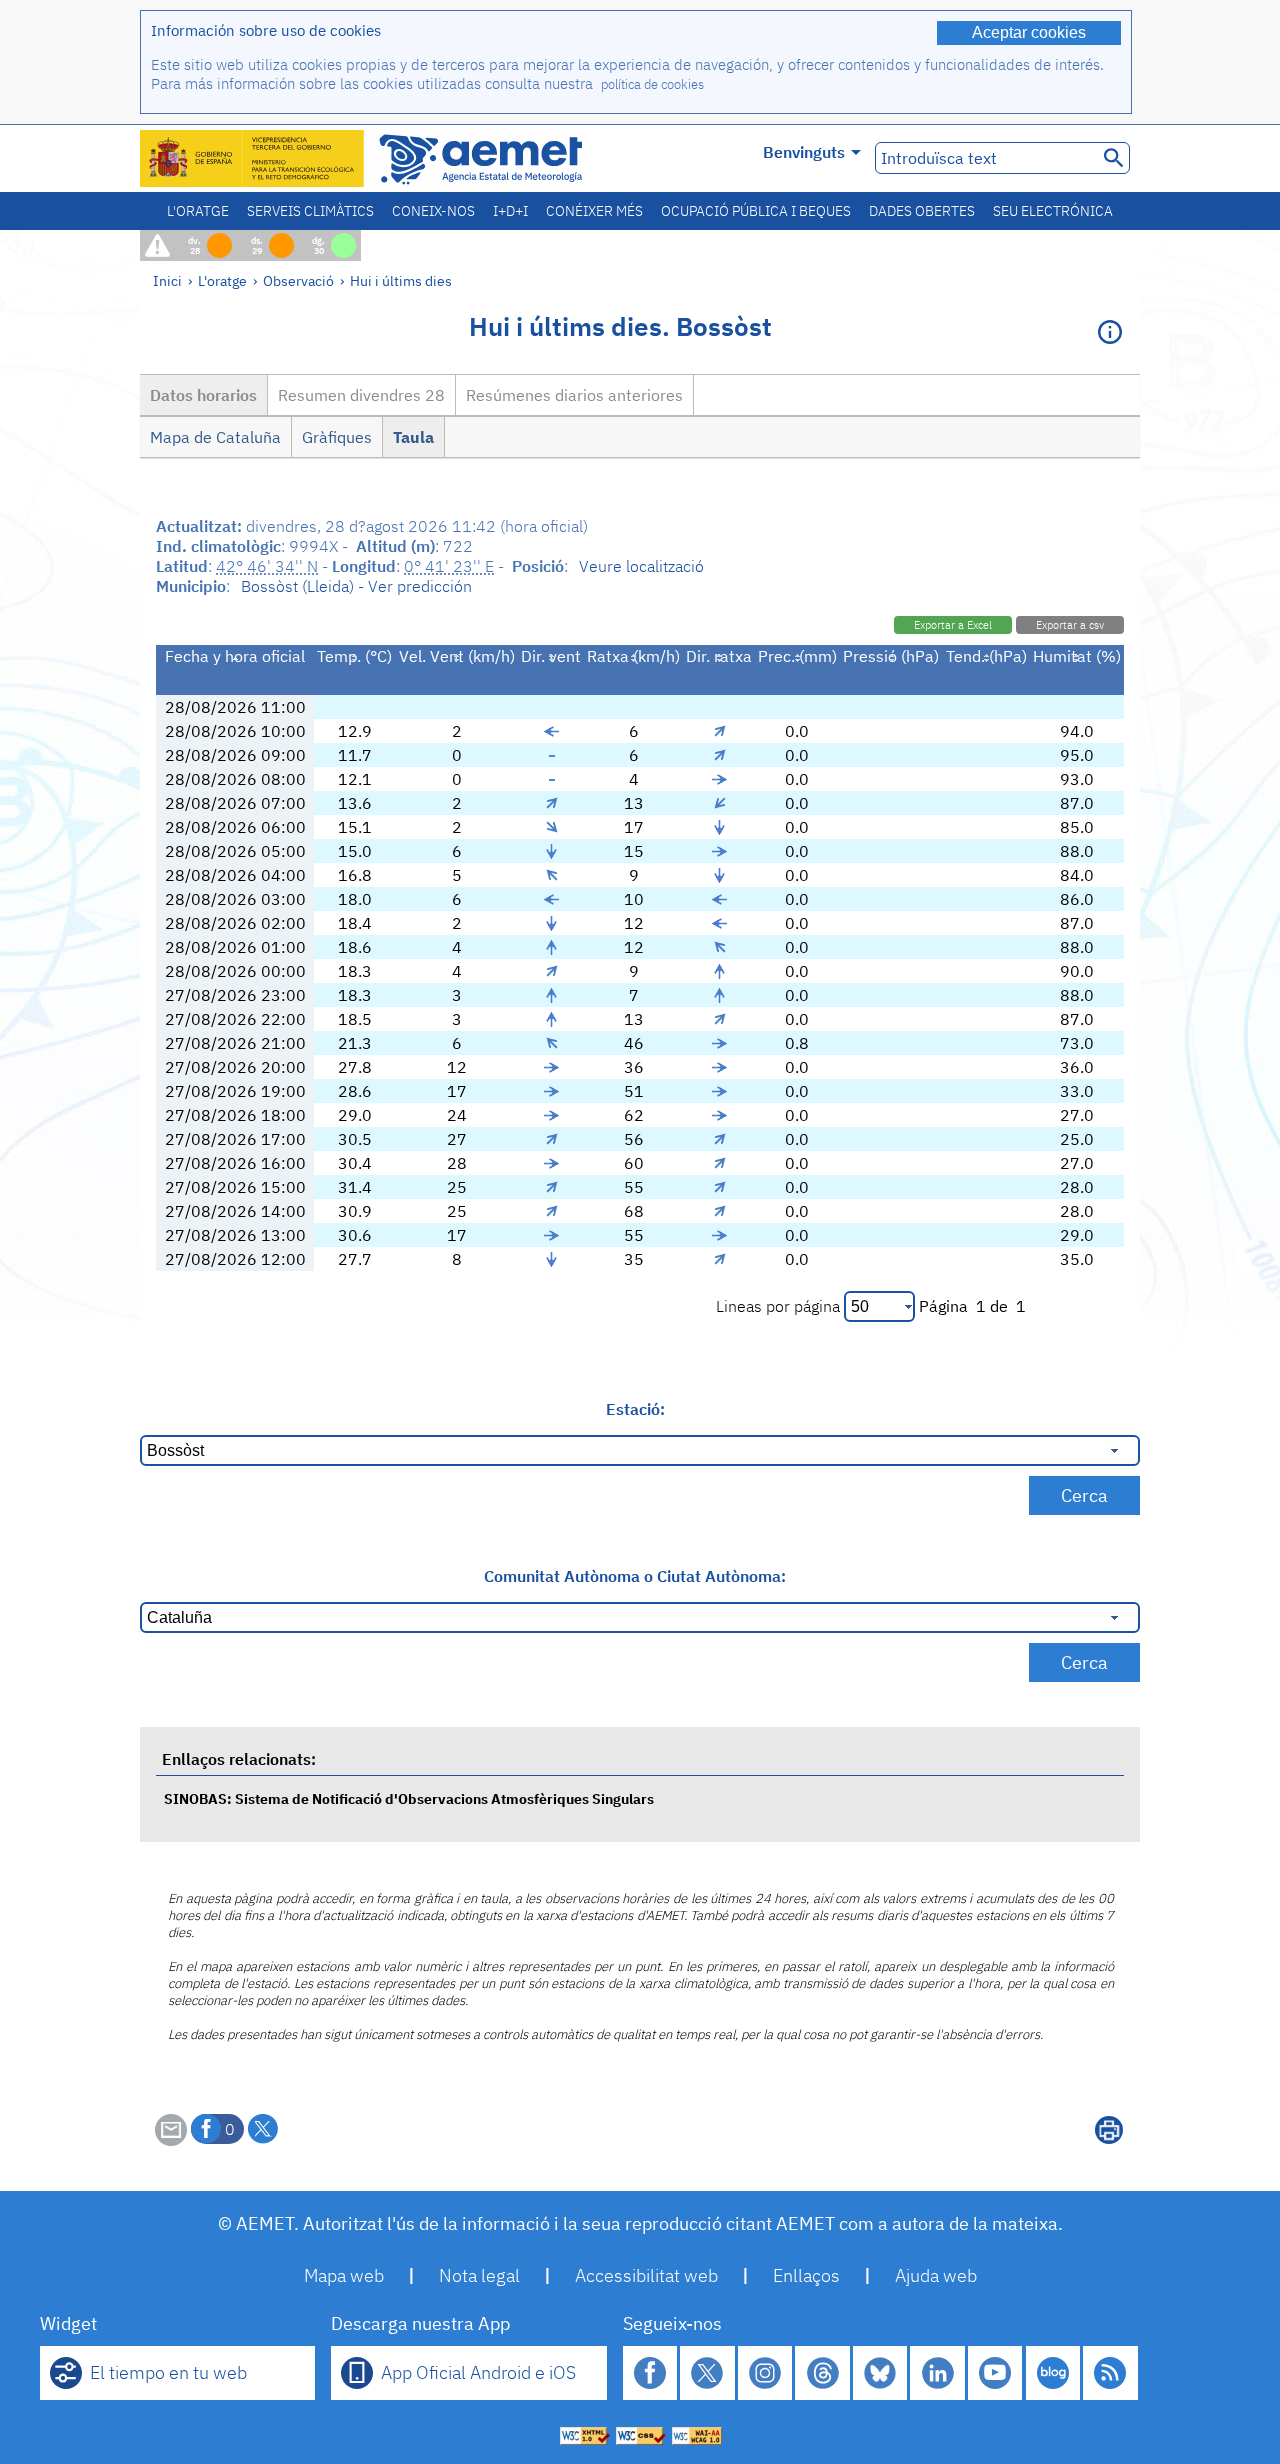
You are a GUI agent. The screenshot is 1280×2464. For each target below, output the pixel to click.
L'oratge (198, 211)
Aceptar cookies (1029, 32)
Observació (298, 280)
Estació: (635, 1409)
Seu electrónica (1053, 211)
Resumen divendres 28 (361, 395)
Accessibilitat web (646, 2275)
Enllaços (806, 2275)
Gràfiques (337, 437)
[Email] (171, 2140)
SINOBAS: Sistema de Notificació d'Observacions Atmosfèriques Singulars (409, 1798)
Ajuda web (936, 2275)
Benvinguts (804, 152)
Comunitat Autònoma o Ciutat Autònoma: (635, 1576)
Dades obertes (922, 211)
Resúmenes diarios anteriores (574, 395)
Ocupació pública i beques (756, 211)
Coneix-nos (433, 211)
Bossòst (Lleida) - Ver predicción (356, 586)
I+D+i (510, 211)
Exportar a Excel (953, 625)
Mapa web (344, 2275)
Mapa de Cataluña (215, 437)
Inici (167, 280)
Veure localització (641, 566)
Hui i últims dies (401, 280)
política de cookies (652, 84)
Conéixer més (594, 211)
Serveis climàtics (310, 211)
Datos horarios (203, 395)
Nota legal (479, 2275)
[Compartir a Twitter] (263, 2129)
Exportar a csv (1070, 625)
